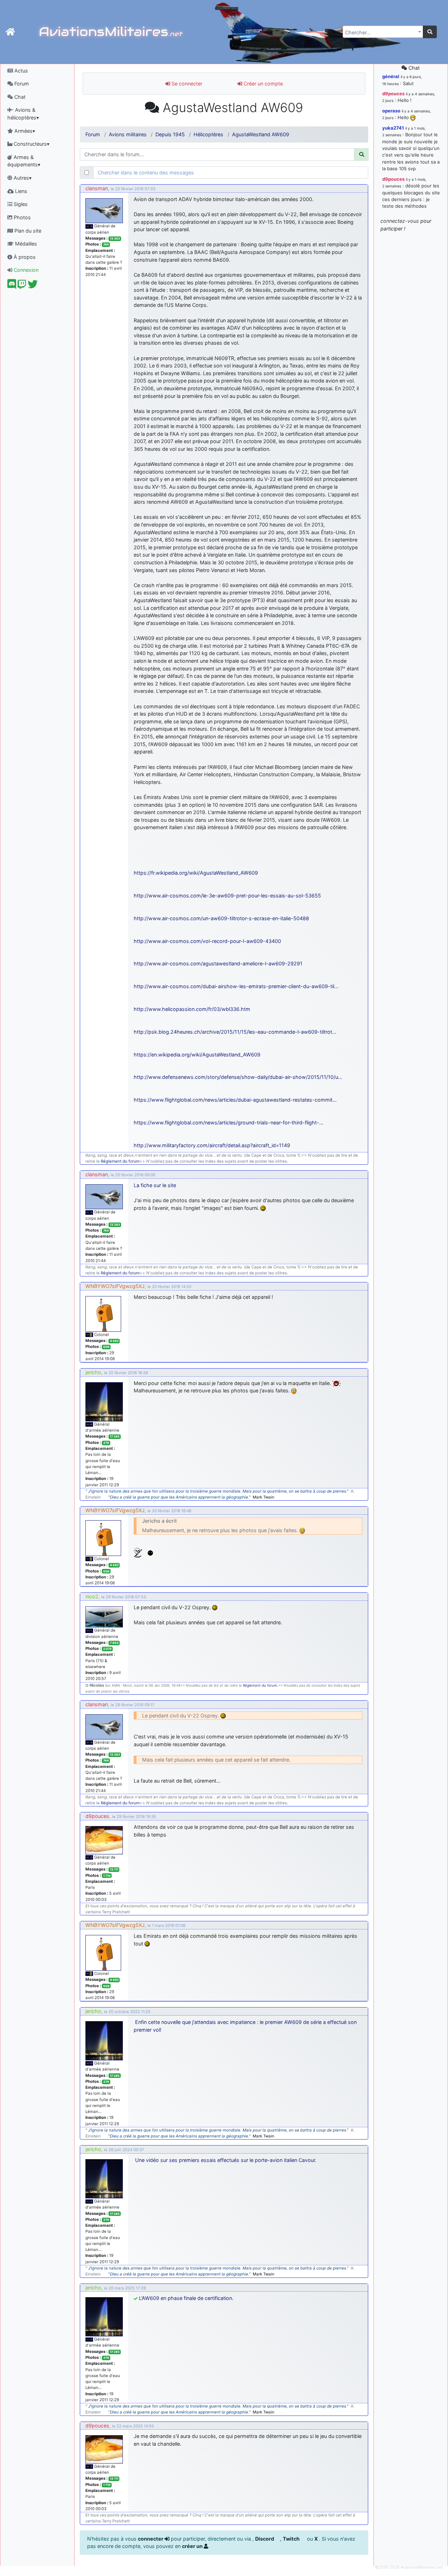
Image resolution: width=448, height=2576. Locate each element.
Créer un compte (262, 84)
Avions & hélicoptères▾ (23, 114)
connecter (151, 2539)
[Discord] (12, 286)
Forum (21, 84)
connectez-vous (400, 221)
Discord (265, 2539)
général (391, 76)
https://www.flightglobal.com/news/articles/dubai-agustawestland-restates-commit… (235, 1100)
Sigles (20, 204)
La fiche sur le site (155, 1185)
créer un (193, 2546)
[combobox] (383, 32)
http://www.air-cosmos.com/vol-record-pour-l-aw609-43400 (207, 941)
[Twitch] (22, 286)
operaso (391, 111)
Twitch (292, 2539)
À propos (24, 257)
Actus (20, 71)
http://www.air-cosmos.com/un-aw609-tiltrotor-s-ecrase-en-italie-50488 (221, 918)
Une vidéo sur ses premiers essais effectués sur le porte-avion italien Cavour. (226, 2160)
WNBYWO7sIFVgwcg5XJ (115, 1286)
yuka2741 (393, 128)
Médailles (25, 244)
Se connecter (186, 84)
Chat (19, 97)
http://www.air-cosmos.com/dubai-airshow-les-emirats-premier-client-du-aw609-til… (236, 986)
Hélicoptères (208, 134)
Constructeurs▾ (31, 144)
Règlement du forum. (261, 1685)
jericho (93, 1372)
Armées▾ (24, 131)
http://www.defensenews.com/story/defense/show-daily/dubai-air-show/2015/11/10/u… (238, 1077)
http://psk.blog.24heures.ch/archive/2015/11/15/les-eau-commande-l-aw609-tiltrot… (235, 1032)
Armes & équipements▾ (24, 161)
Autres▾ (22, 178)
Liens (20, 191)
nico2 (92, 1596)
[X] (33, 286)
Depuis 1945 (170, 134)
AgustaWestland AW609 (261, 134)
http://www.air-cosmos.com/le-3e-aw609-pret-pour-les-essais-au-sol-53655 (227, 896)
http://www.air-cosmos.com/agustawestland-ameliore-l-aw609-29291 (218, 963)
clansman (97, 188)
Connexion (25, 270)
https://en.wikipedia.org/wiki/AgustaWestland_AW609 (197, 1055)
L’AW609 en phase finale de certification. (186, 2298)
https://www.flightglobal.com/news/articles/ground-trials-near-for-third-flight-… (229, 1122)
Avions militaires (128, 134)
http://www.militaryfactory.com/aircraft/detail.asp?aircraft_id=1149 (212, 1145)
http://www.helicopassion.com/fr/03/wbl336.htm (192, 1009)
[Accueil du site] (10, 32)
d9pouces (97, 1816)
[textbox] (381, 33)
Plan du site (27, 231)
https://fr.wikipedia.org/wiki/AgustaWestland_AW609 (196, 873)
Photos (22, 217)
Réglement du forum (120, 1161)
